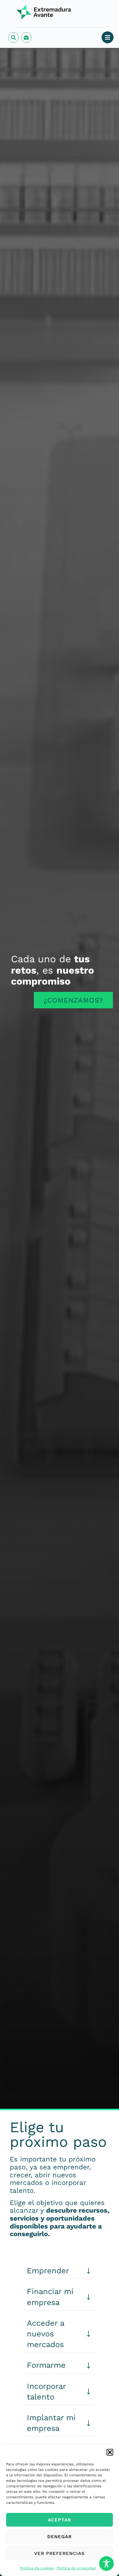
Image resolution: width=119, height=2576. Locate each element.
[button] (110, 2452)
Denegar (60, 2537)
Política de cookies (37, 2568)
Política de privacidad (76, 2568)
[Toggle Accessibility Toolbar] (106, 2564)
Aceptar (60, 2520)
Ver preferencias (60, 2553)
